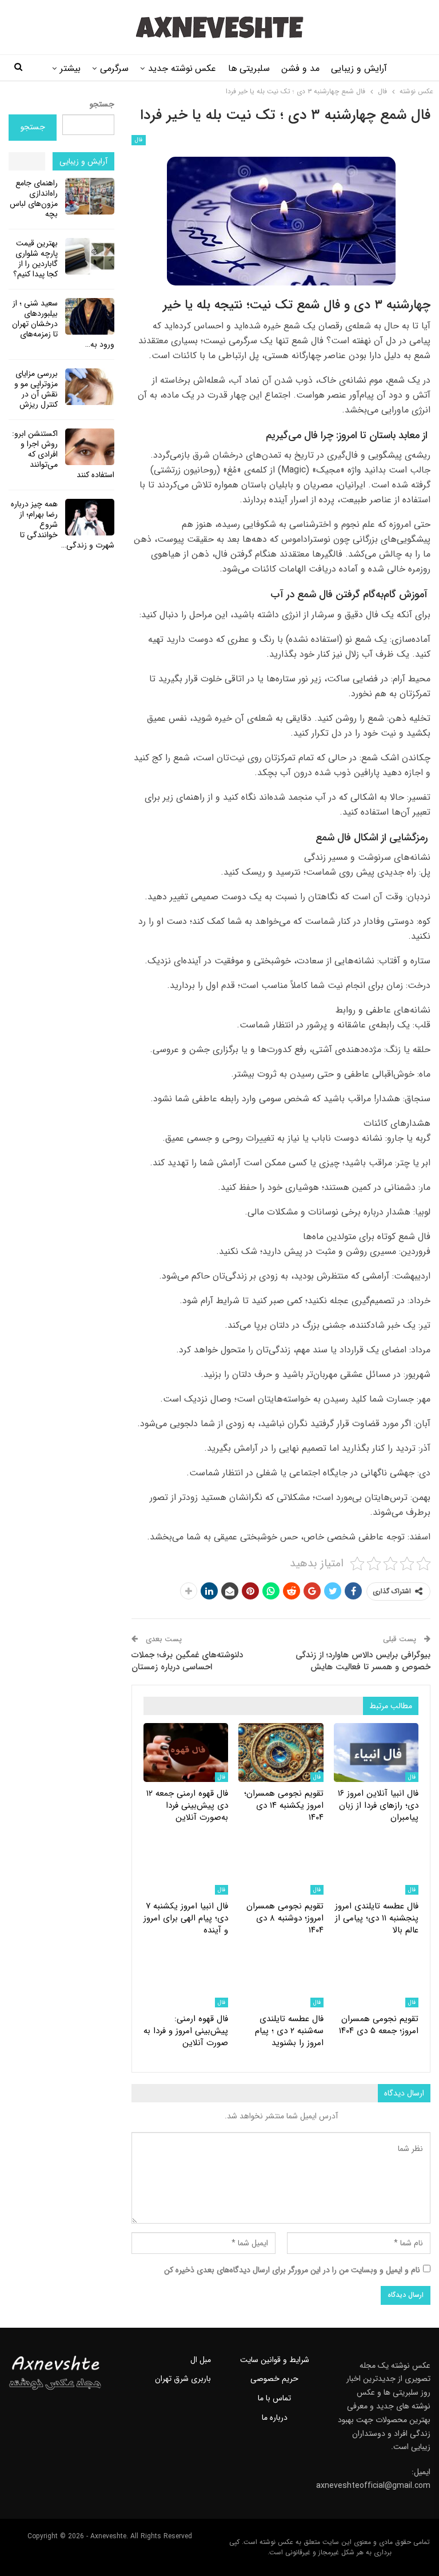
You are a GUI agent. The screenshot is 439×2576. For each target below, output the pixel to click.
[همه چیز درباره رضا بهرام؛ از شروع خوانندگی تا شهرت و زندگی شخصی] (90, 517)
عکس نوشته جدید (182, 68)
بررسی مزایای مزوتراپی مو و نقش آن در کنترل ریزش (36, 389)
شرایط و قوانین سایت (275, 2360)
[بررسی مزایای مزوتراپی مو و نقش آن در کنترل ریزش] (90, 387)
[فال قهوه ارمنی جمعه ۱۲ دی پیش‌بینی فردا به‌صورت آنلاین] (186, 1753)
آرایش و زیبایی (359, 68)
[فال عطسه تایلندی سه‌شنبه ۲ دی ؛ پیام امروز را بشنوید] (281, 1978)
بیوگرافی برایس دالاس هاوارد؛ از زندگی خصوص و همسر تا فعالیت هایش (363, 1661)
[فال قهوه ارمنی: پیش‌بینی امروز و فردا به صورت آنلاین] (186, 1978)
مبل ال (201, 2360)
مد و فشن (300, 68)
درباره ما (275, 2418)
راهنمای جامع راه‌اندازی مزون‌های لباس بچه (34, 199)
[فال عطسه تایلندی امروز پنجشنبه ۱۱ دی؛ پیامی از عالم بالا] (376, 1865)
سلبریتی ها (249, 68)
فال (139, 140)
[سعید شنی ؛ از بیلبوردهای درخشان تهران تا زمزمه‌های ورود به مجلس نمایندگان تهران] (90, 316)
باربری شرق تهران (183, 2379)
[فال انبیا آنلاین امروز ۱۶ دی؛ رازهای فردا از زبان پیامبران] (376, 1753)
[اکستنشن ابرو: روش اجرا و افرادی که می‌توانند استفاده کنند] (90, 447)
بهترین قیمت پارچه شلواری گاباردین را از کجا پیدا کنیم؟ (35, 259)
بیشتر (70, 68)
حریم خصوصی (274, 2379)
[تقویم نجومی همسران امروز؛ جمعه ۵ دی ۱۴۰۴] (376, 1978)
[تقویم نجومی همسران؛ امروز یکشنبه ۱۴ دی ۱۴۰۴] (281, 1753)
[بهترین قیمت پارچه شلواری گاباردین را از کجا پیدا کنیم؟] (90, 256)
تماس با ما (274, 2398)
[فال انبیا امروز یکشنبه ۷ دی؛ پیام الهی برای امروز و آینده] (186, 1865)
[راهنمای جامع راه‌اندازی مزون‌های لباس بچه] (90, 196)
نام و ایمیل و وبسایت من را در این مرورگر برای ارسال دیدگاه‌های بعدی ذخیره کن (292, 2270)
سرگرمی (114, 68)
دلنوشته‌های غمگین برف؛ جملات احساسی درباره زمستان (187, 1661)
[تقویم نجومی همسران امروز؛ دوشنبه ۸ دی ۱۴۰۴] (281, 1865)
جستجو (102, 104)
